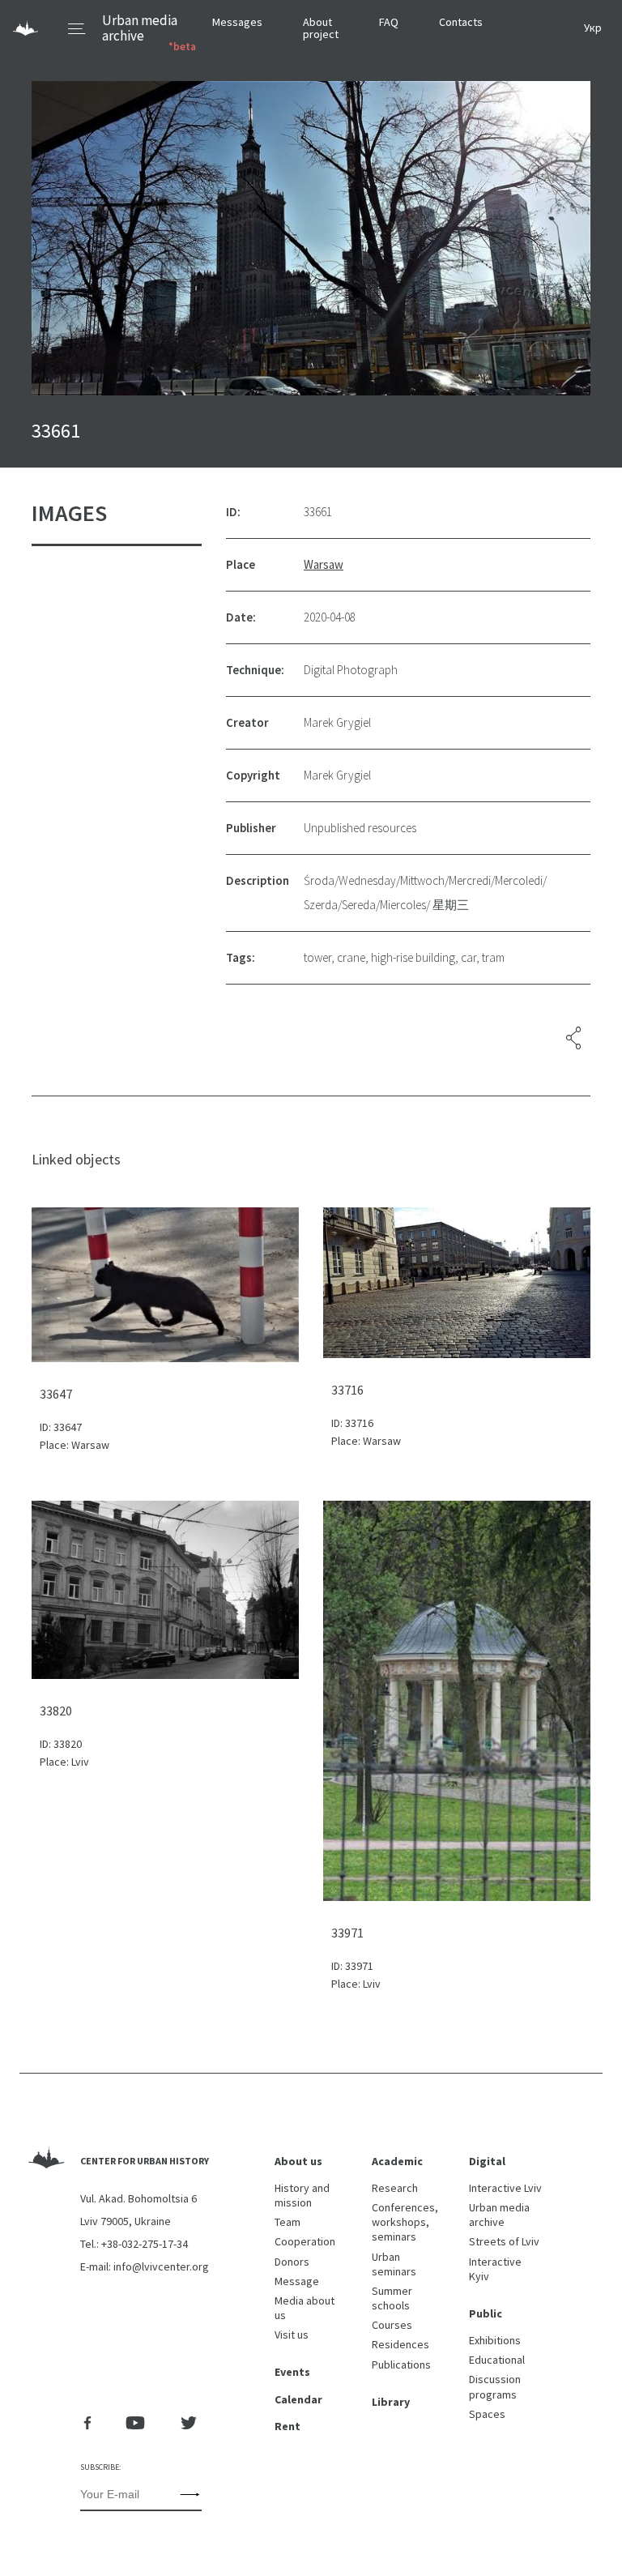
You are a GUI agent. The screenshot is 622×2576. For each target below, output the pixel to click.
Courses (392, 2325)
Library (391, 2402)
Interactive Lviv (505, 2188)
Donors (292, 2262)
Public (486, 2313)
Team (288, 2222)
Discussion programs (495, 2386)
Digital (487, 2161)
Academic (397, 2161)
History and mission (302, 2195)
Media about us (305, 2308)
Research (395, 2188)
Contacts (461, 22)
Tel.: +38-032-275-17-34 (134, 2244)
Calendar (298, 2399)
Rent (288, 2426)
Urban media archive (140, 28)
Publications (401, 2365)
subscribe (190, 2494)
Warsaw (324, 564)
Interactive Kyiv (495, 2269)
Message (297, 2281)
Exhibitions (495, 2340)
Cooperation (305, 2241)
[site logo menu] (49, 29)
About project (321, 28)
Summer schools (392, 2298)
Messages (237, 22)
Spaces (487, 2414)
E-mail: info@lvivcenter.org (145, 2266)
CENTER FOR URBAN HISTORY (145, 2161)
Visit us (292, 2335)
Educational (497, 2360)
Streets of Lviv (504, 2241)
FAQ (389, 22)
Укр (593, 28)
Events (292, 2372)
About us (298, 2161)
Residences (400, 2344)
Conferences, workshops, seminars (405, 2222)
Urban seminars (394, 2264)
